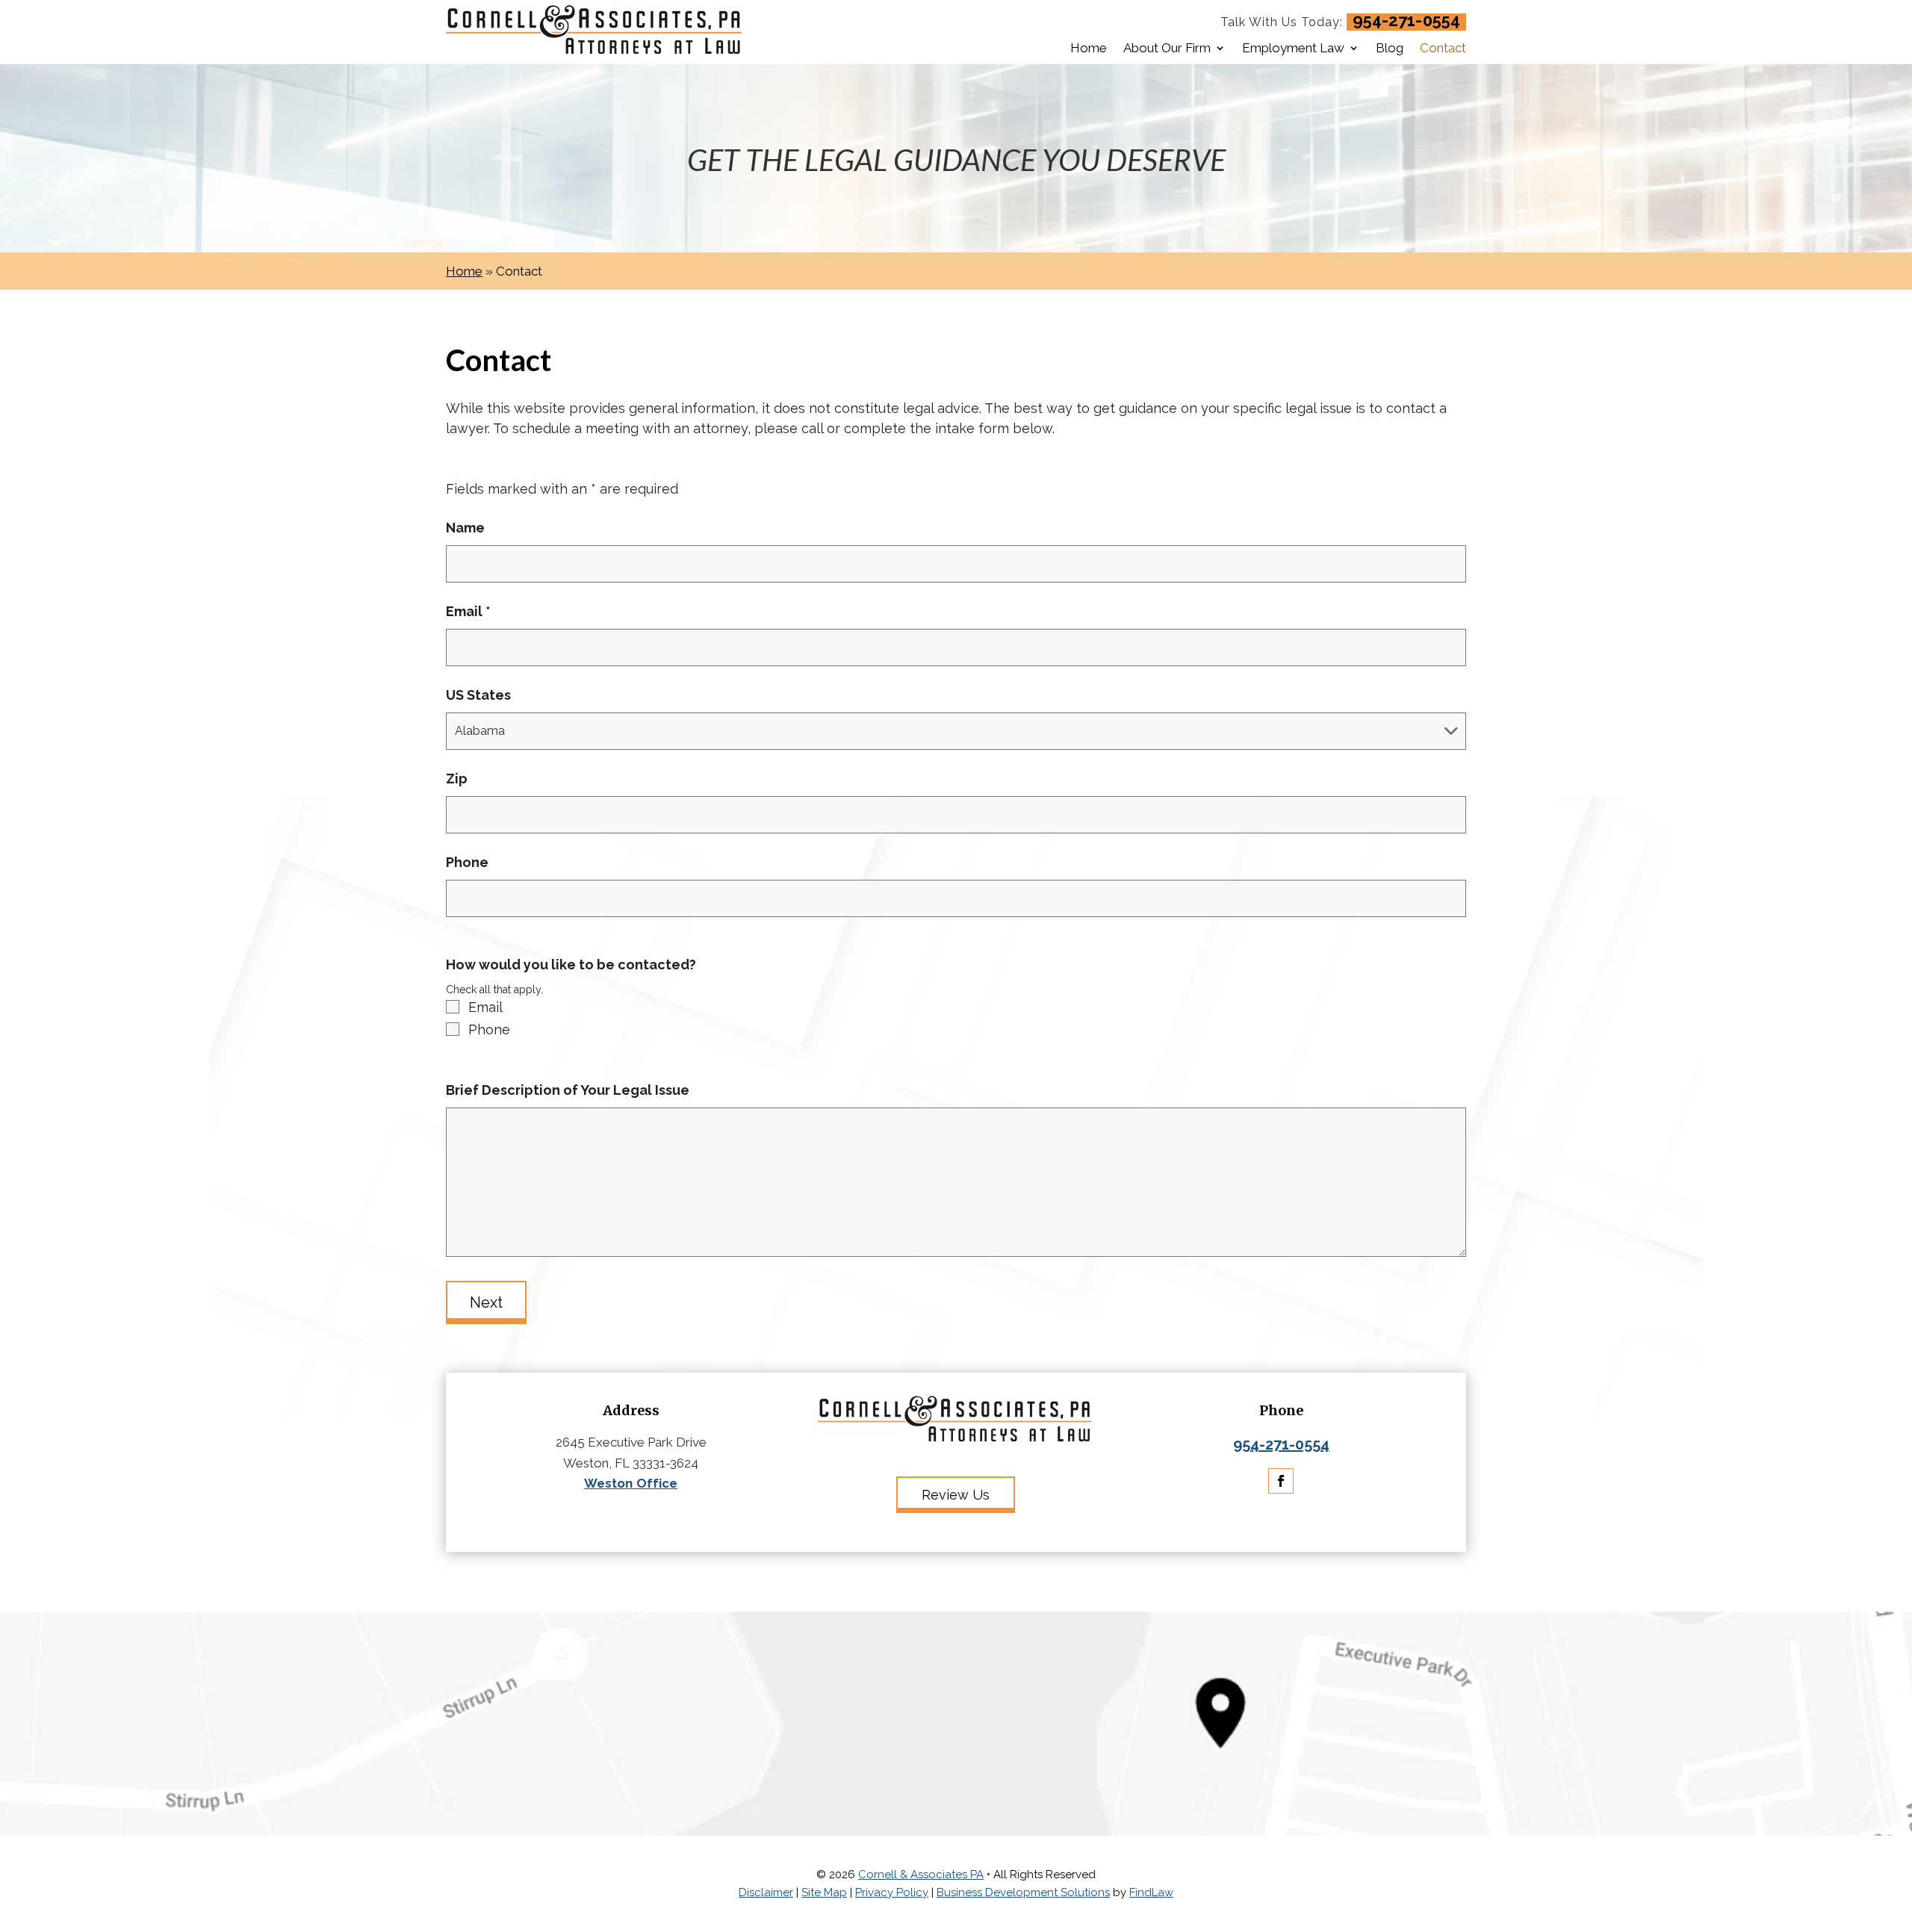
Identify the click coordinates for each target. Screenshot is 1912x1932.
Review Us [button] (956, 1495)
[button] (1281, 1481)
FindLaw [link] (1151, 1892)
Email (468, 611)
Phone (467, 862)
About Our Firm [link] (1167, 48)
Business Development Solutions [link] (1023, 1892)
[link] (595, 32)
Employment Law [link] (1293, 48)
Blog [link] (1390, 48)
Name (465, 528)
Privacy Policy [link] (892, 1892)
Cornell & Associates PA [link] (921, 1874)
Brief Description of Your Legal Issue (568, 1090)
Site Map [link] (824, 1892)
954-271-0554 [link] (1406, 20)
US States (478, 695)
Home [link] (1089, 48)
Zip (457, 779)
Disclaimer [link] (766, 1892)
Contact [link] (1443, 48)
